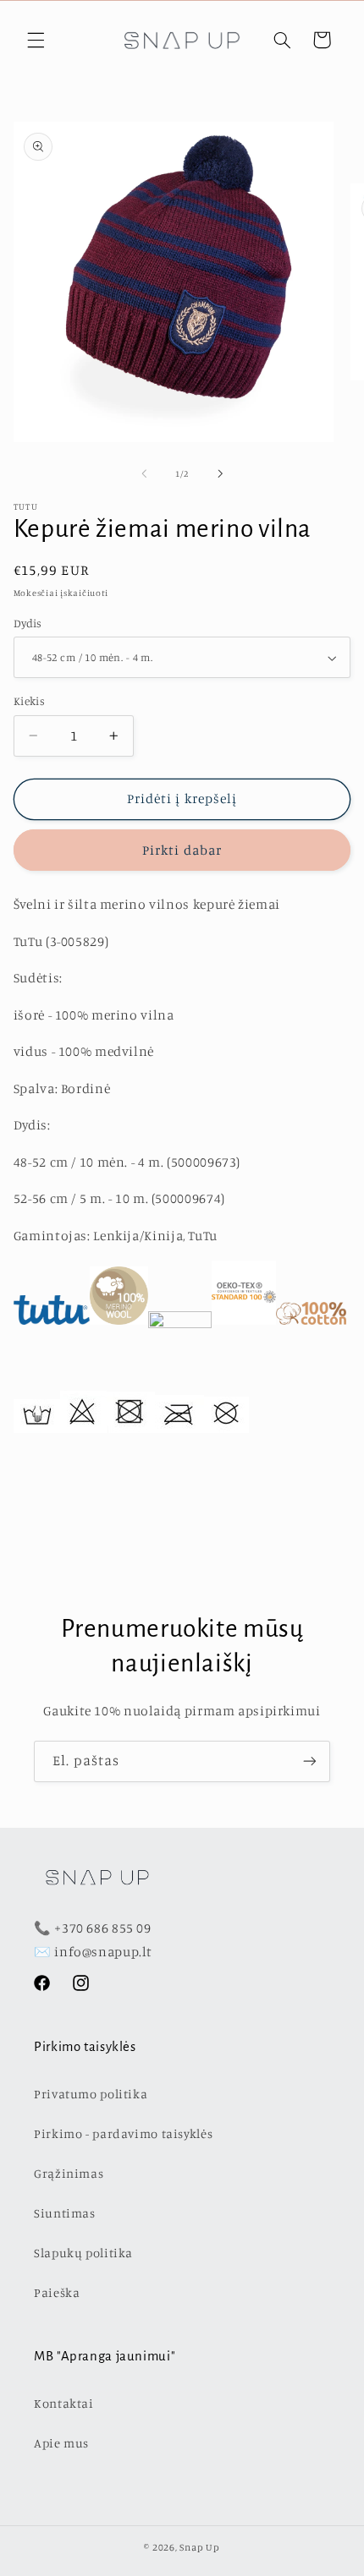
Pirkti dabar (182, 850)
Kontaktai (64, 2403)
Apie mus (61, 2443)
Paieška (57, 2292)
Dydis (28, 623)
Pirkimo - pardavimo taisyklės (123, 2133)
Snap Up (199, 2547)
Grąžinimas (69, 2173)
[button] (36, 40)
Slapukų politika (83, 2253)
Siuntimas (65, 2213)
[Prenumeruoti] (310, 1761)
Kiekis (30, 701)
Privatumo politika (91, 2094)
